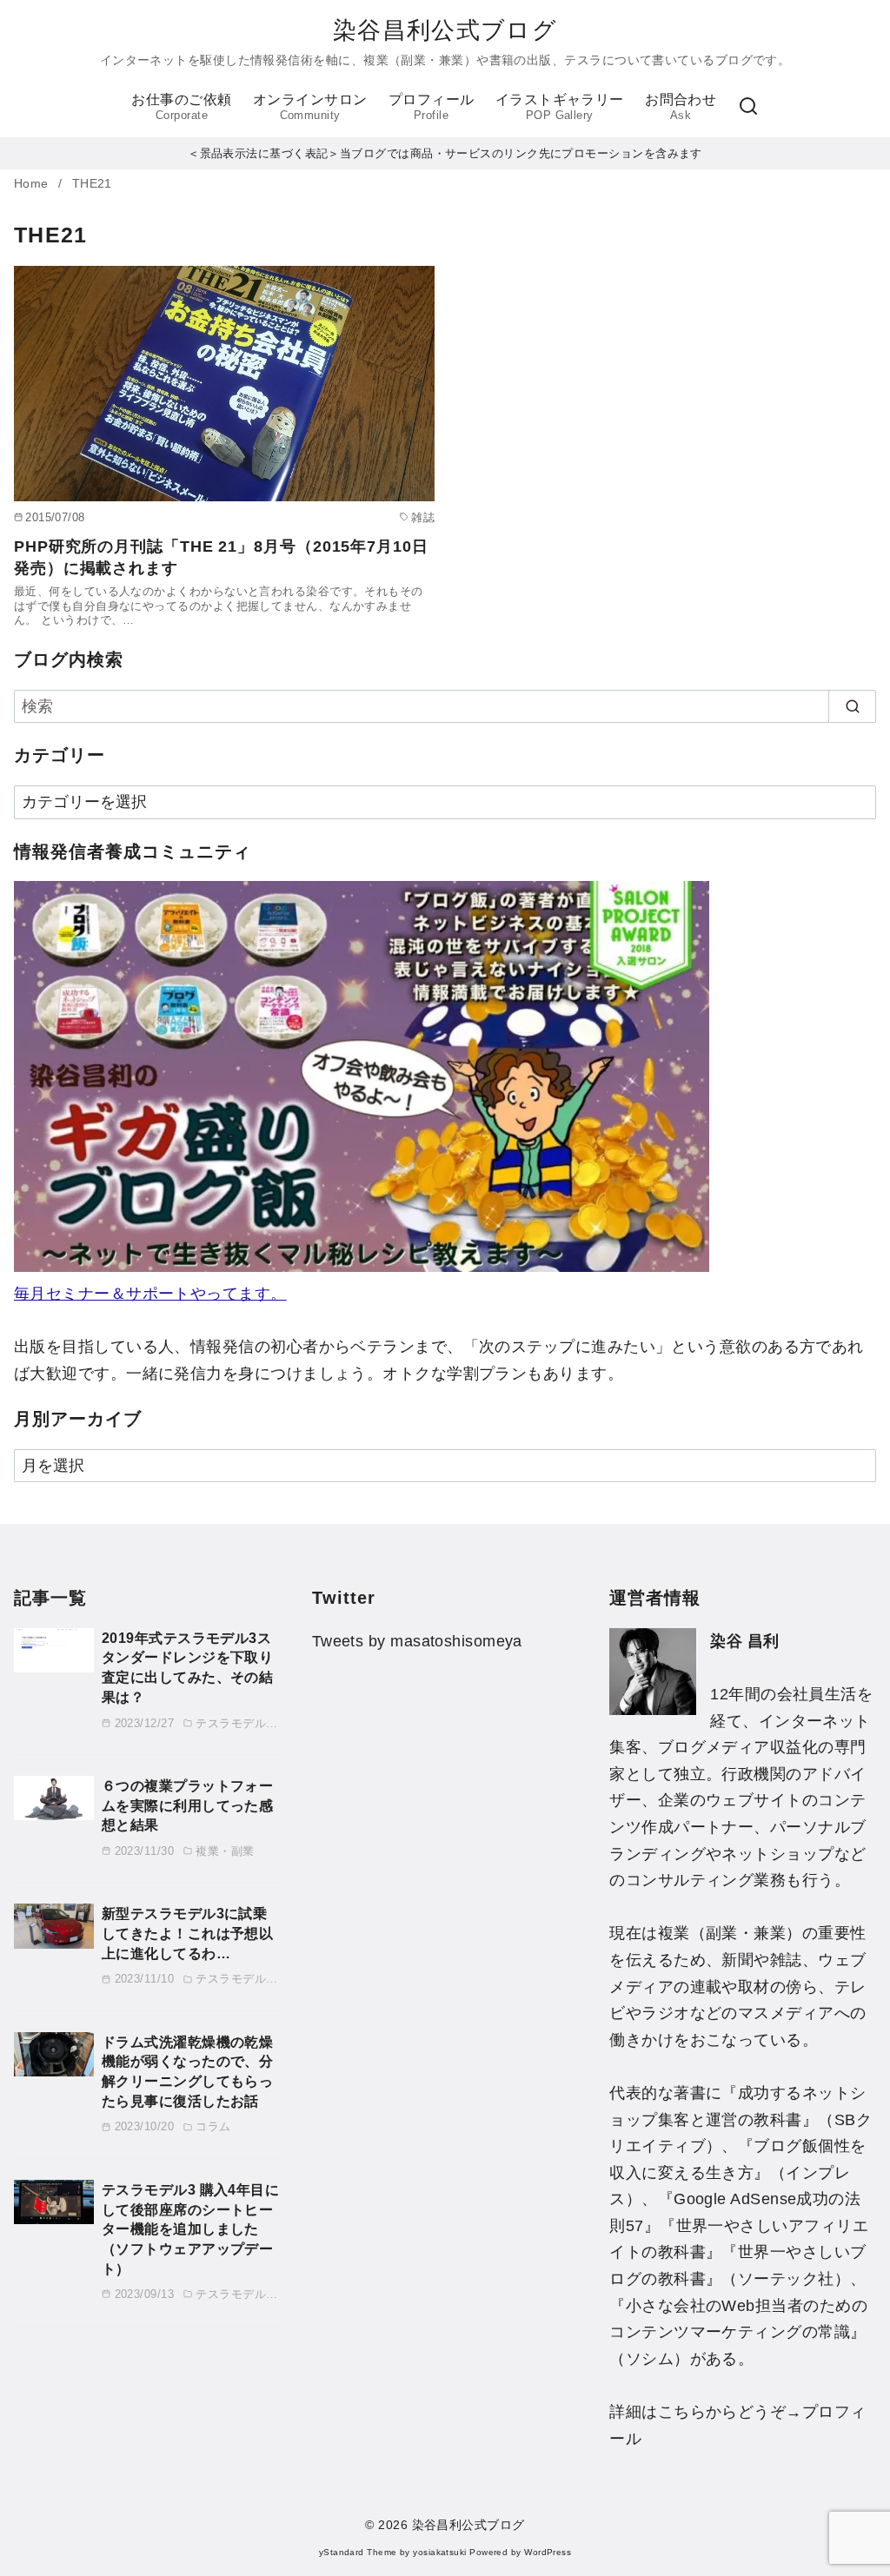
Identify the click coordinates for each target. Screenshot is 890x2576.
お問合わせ (681, 106)
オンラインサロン (310, 106)
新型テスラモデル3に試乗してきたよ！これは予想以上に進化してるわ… (187, 1933)
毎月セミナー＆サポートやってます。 (150, 1294)
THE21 (92, 184)
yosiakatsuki (439, 2552)
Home (33, 184)
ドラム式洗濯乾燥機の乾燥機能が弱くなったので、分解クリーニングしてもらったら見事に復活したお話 (187, 2071)
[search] (852, 707)
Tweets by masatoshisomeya (417, 1641)
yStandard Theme (358, 2552)
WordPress (548, 2552)
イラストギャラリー (560, 106)
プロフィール (432, 106)
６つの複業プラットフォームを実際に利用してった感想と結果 (187, 1805)
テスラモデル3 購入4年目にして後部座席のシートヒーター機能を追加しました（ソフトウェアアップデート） (190, 2229)
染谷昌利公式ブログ (445, 30)
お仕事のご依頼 (181, 106)
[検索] (748, 107)
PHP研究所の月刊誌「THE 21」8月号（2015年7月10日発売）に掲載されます (221, 557)
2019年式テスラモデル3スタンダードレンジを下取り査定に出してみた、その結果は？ (187, 1667)
